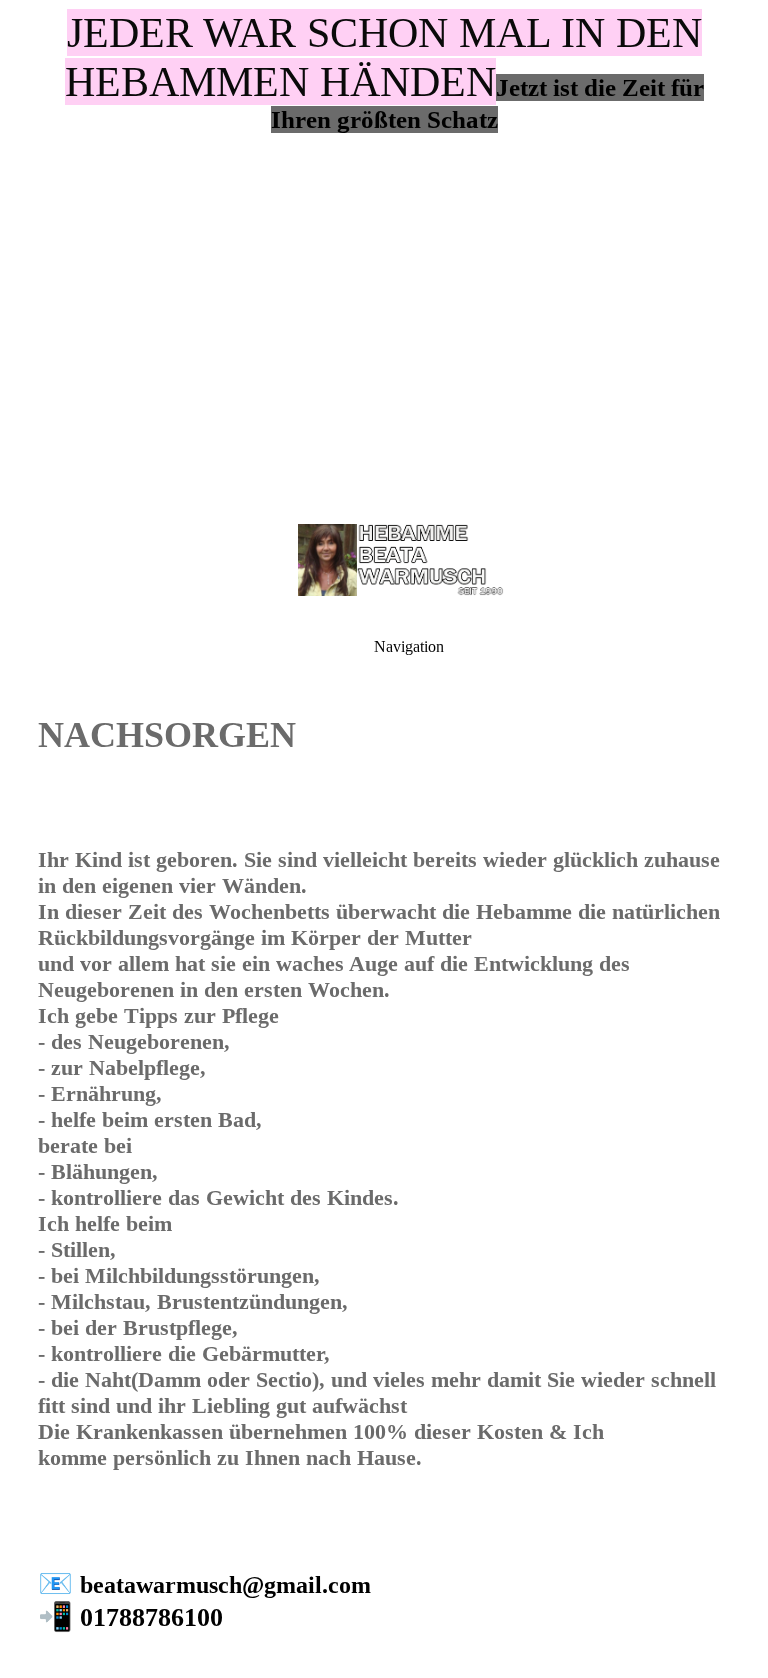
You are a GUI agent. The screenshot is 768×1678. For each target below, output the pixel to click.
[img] (384, 250)
